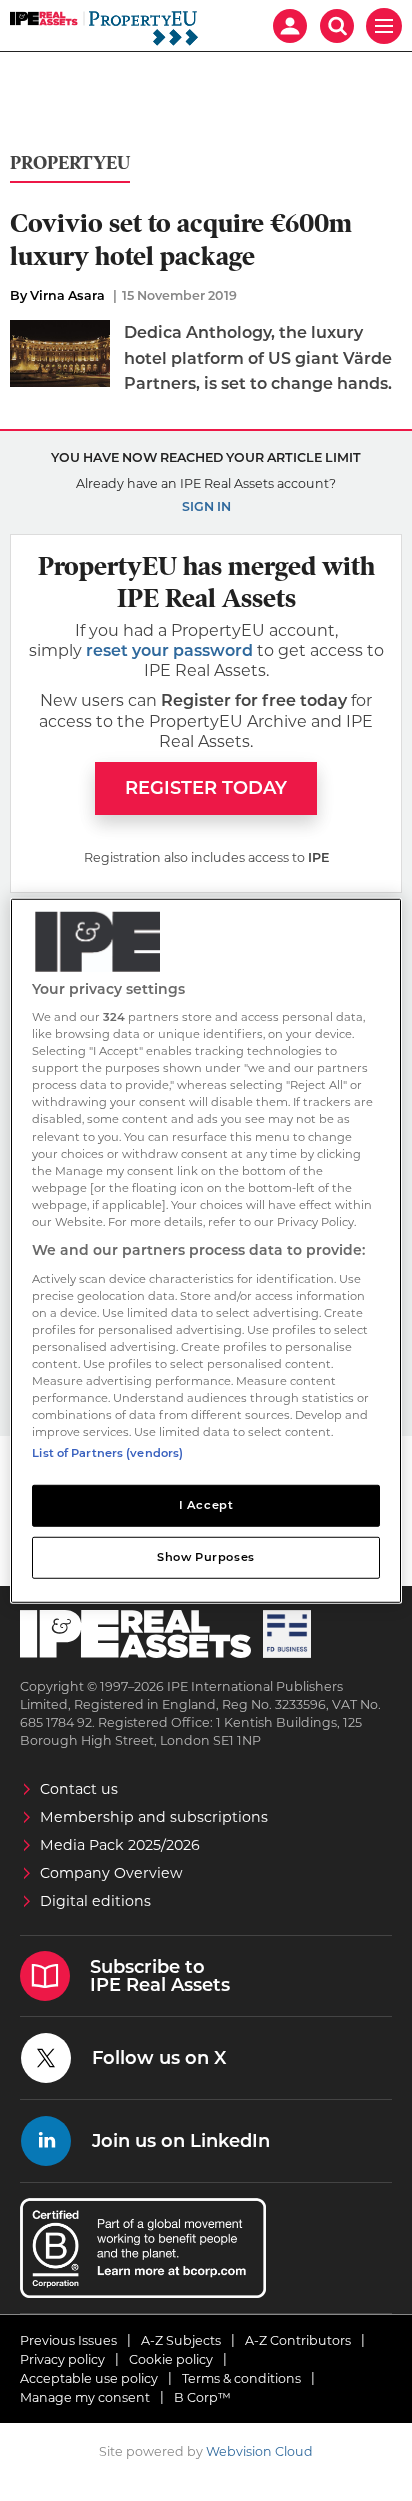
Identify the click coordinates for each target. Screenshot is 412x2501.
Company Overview (111, 1873)
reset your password (169, 650)
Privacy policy (62, 2359)
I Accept (206, 1505)
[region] (205, 1250)
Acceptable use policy (89, 2378)
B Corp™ (202, 2397)
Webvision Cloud (259, 2451)
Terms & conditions (241, 2378)
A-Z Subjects (181, 2340)
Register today (206, 788)
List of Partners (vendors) (107, 1453)
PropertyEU (70, 163)
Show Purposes (205, 1557)
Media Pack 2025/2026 (120, 1845)
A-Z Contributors (298, 2340)
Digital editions (95, 1901)
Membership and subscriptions (154, 1817)
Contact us (79, 1789)
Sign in (206, 506)
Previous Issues (68, 2340)
